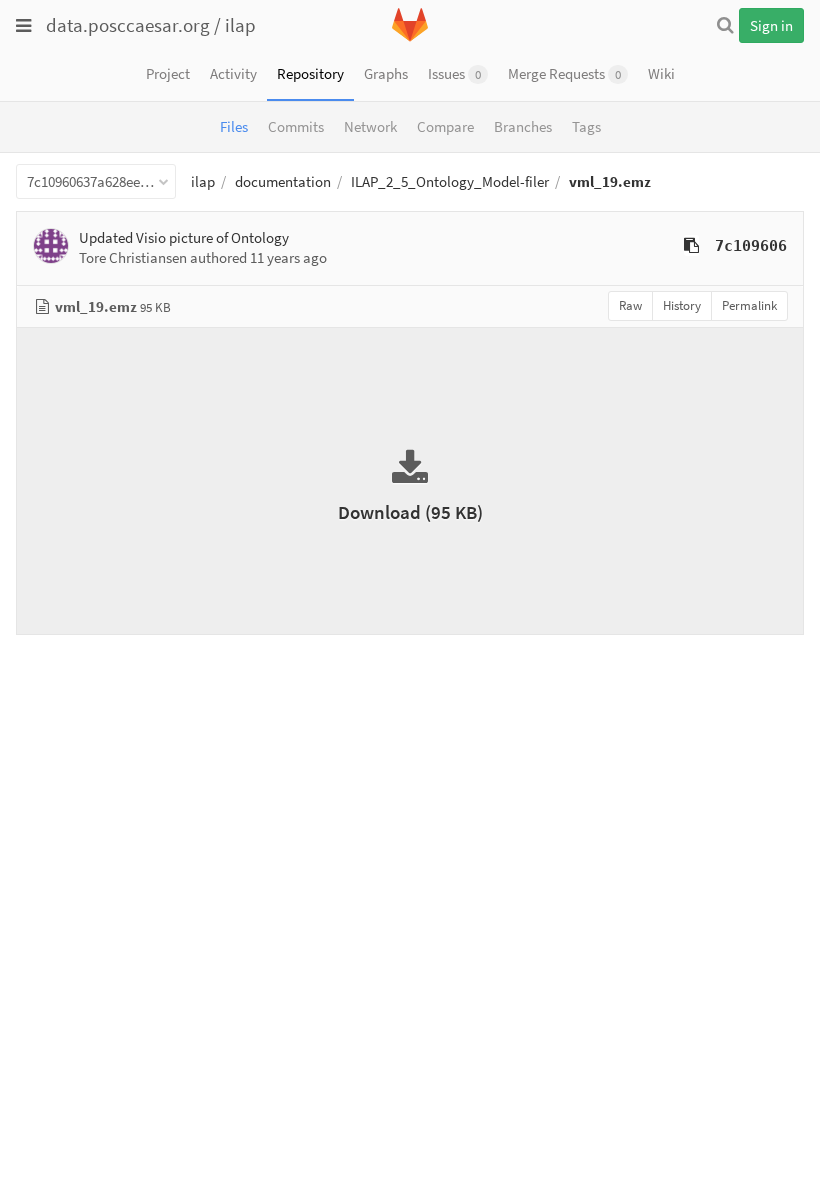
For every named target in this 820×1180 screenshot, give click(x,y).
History (682, 305)
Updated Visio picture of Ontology (184, 237)
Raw (630, 305)
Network (370, 126)
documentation (283, 181)
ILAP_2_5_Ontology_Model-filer (450, 181)
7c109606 (751, 246)
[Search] (725, 25)
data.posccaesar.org (128, 25)
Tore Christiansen (133, 257)
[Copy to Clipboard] (691, 245)
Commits (296, 126)
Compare (445, 126)
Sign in (771, 25)
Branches (523, 126)
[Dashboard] (410, 37)
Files (234, 126)
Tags (586, 126)
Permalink (749, 305)
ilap (240, 25)
